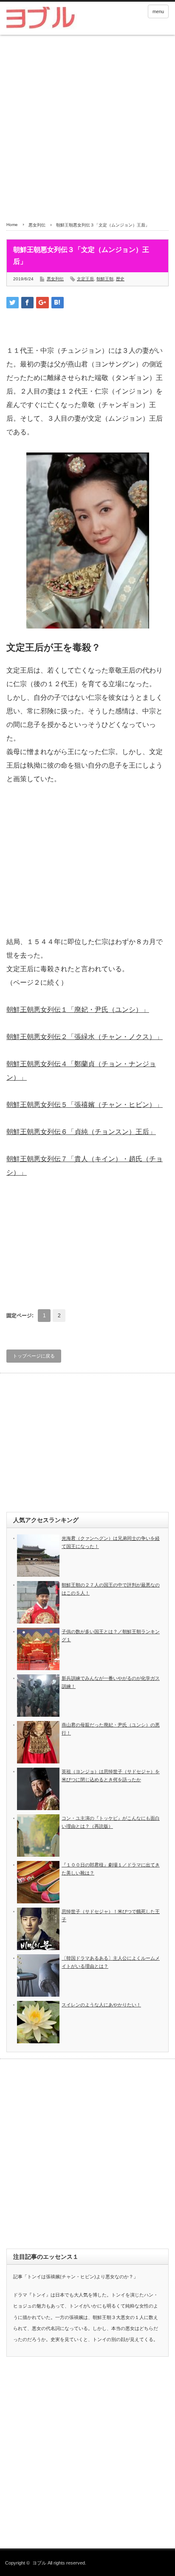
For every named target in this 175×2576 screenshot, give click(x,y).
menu (158, 11)
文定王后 (85, 279)
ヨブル (39, 2563)
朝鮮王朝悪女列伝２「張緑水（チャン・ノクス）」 (85, 1037)
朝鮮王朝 (105, 279)
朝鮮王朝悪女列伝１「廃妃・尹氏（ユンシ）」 (78, 1010)
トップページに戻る (34, 1356)
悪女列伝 (37, 225)
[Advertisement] (87, 126)
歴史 (120, 279)
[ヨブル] (41, 19)
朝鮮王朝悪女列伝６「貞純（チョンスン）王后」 (81, 1132)
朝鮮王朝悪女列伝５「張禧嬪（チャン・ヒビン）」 (85, 1105)
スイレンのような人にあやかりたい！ (101, 2005)
